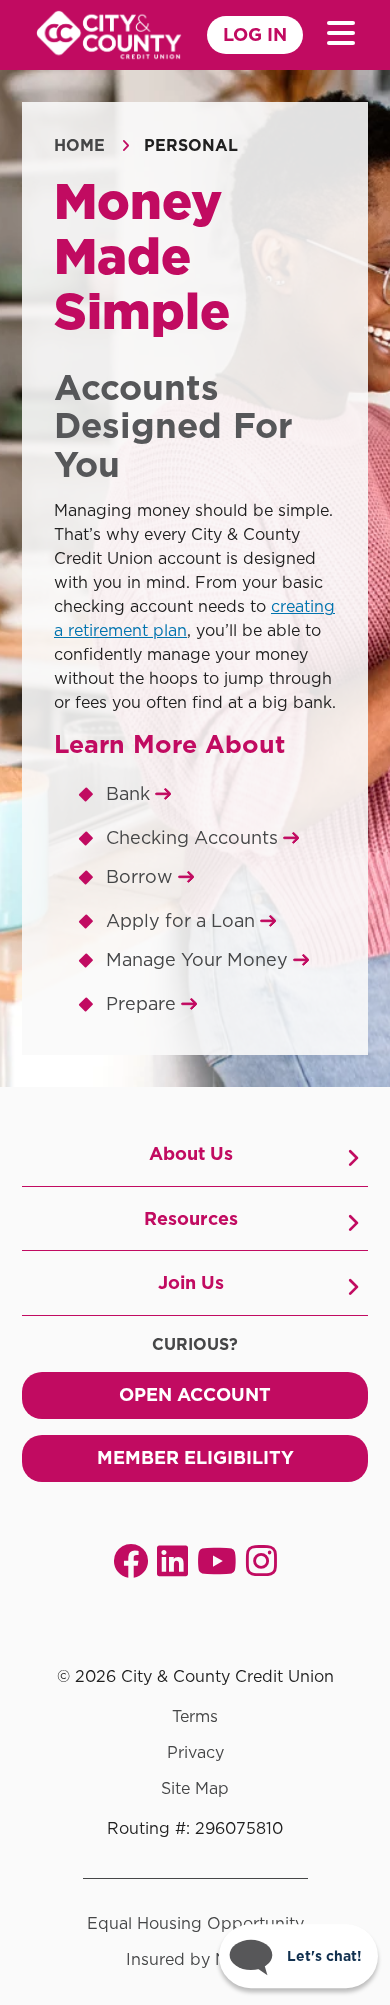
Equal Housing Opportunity (195, 1924)
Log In (255, 34)
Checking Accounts (194, 837)
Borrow (142, 876)
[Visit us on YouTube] (217, 1560)
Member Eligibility (195, 1457)
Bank (130, 793)
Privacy (195, 1753)
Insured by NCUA (195, 1960)
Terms (195, 1717)
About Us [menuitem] (191, 1153)
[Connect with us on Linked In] (172, 1560)
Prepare (143, 1003)
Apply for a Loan (183, 920)
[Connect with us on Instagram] (261, 1560)
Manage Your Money (199, 959)
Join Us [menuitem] (191, 1282)
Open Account (195, 1394)
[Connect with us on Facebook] (130, 1560)
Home (79, 145)
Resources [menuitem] (191, 1218)
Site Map (195, 1789)
